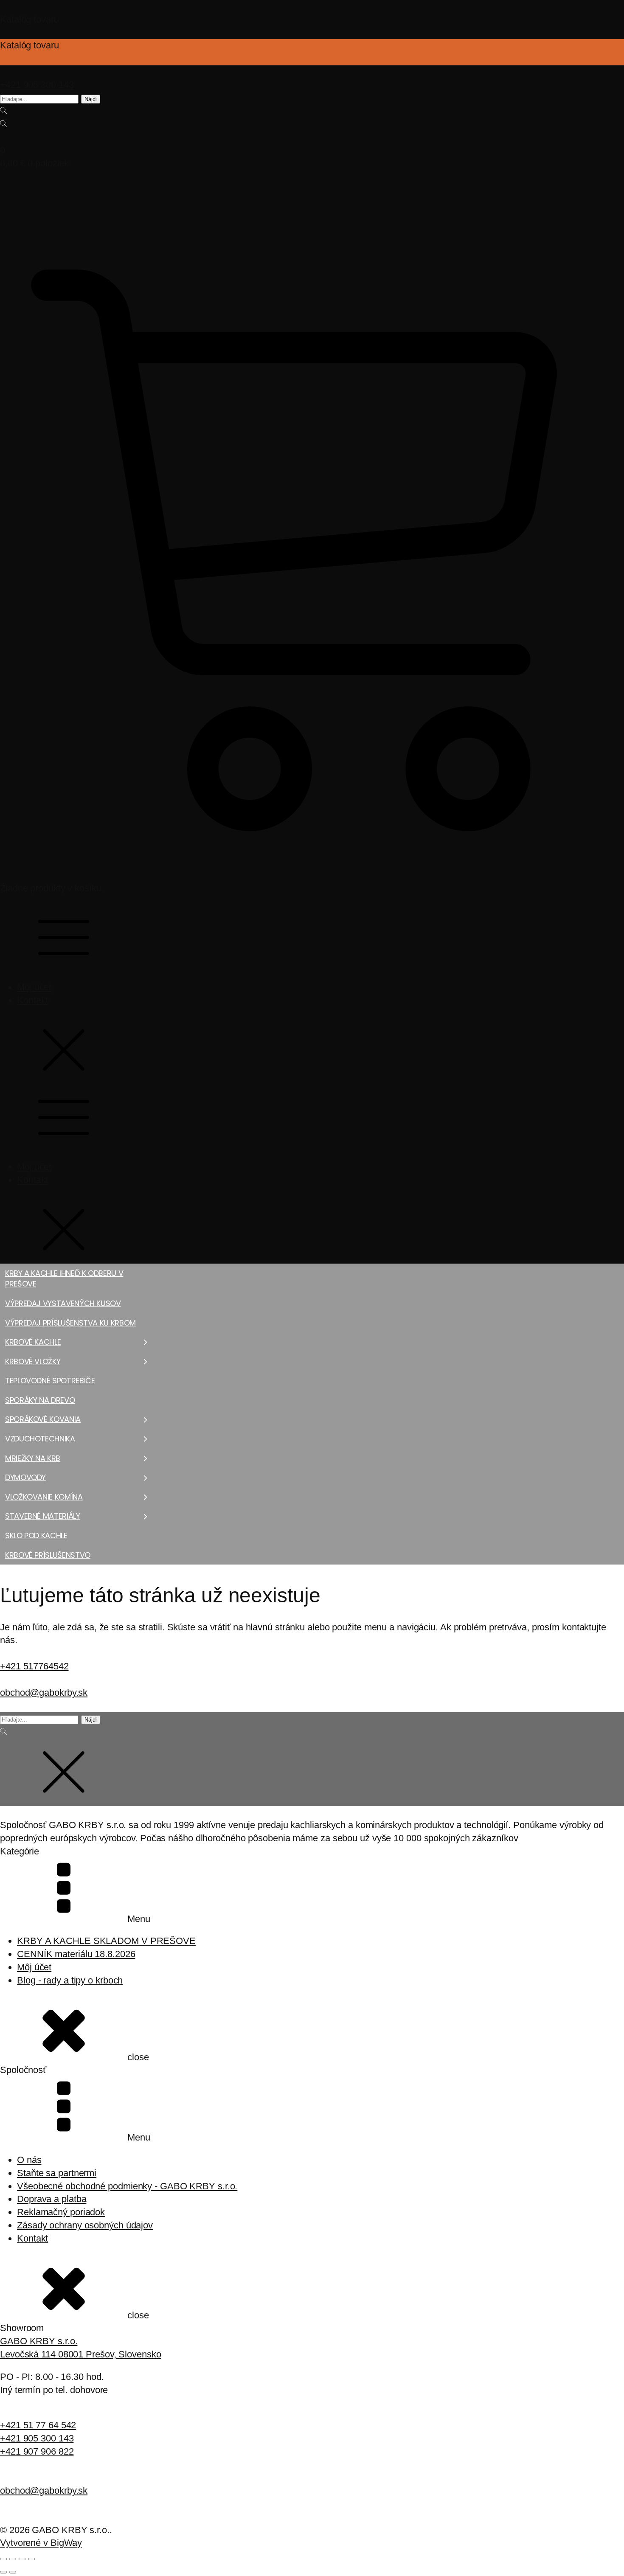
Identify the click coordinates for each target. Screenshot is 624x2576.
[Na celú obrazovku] (13, 2559)
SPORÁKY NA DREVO (40, 1400)
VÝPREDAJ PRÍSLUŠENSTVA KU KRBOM (70, 1323)
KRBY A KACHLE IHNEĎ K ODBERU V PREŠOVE (64, 1279)
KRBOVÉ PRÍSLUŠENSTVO (48, 1555)
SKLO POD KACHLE (36, 1535)
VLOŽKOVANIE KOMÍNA (44, 1497)
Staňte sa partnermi (57, 2173)
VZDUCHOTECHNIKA (40, 1439)
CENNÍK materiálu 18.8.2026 (76, 1954)
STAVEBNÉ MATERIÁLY (43, 1516)
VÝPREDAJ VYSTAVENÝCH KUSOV (63, 1303)
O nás (29, 2160)
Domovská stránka (25, 1568)
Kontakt (32, 1000)
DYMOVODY (25, 1477)
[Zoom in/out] (3, 2559)
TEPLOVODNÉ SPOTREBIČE (50, 1381)
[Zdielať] (22, 2559)
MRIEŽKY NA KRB (33, 1458)
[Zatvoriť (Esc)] (31, 2559)
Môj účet (34, 987)
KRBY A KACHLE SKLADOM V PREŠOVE (106, 1941)
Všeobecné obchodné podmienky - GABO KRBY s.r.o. (127, 2186)
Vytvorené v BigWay (41, 2543)
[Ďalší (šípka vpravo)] (13, 2572)
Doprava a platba (52, 2199)
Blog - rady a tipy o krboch (70, 1980)
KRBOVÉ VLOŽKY (33, 1361)
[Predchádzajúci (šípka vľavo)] (3, 2572)
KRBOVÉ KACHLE (33, 1342)
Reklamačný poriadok (61, 2212)
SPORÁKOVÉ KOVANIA (43, 1419)
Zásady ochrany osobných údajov (85, 2225)
